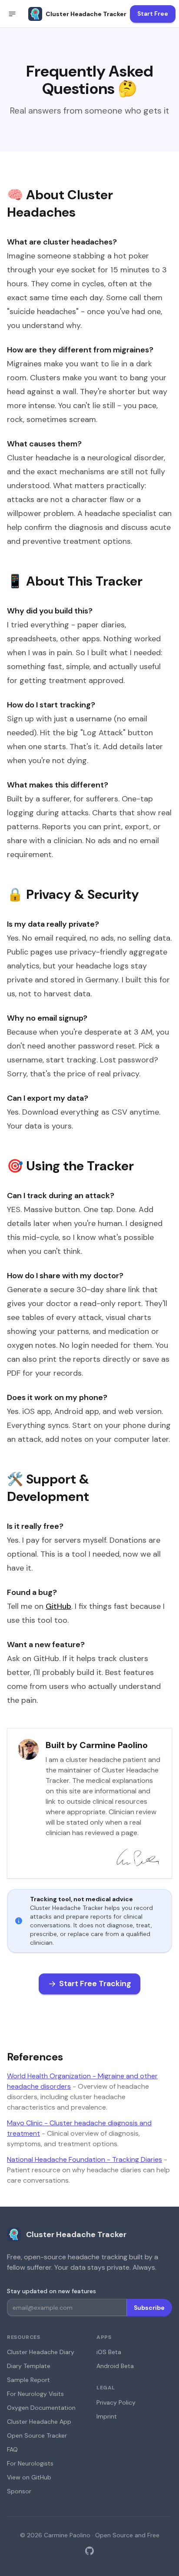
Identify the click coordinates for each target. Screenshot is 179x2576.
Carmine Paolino (67, 2535)
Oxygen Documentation (41, 2408)
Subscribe (149, 2308)
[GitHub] (89, 2551)
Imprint (107, 2416)
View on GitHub (29, 2477)
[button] (12, 14)
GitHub (58, 1606)
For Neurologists (30, 2463)
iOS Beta (109, 2352)
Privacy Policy (116, 2402)
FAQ (12, 2449)
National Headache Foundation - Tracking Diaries (85, 2159)
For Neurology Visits (35, 2394)
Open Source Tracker (37, 2435)
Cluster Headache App (39, 2422)
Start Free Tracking (95, 1983)
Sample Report (28, 2380)
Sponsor (19, 2491)
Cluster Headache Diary (41, 2352)
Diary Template (29, 2366)
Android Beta (115, 2366)
